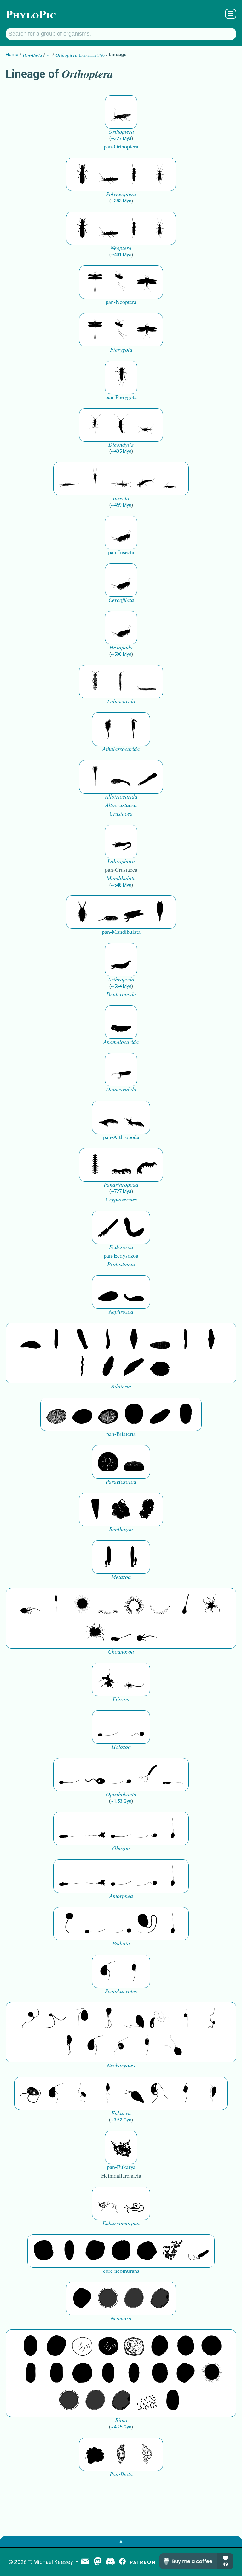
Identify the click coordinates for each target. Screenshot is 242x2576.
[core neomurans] (199, 2251)
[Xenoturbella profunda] (186, 1340)
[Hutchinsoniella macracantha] (95, 777)
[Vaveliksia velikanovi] (108, 1557)
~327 (121, 138)
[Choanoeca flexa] (108, 1605)
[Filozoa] (134, 1679)
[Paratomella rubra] (82, 1367)
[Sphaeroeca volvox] (56, 1605)
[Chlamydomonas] (173, 2046)
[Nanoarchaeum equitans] (82, 2299)
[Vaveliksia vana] (134, 1557)
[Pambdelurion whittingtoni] (121, 1070)
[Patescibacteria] (134, 2373)
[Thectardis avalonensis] (95, 1509)
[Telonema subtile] (108, 2019)
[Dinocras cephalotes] (134, 174)
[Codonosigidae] (121, 1632)
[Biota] (82, 2346)
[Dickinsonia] (56, 1414)
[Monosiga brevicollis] (31, 1605)
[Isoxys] (134, 912)
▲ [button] (121, 2541)
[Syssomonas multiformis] (108, 1727)
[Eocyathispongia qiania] (121, 1509)
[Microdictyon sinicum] (121, 1165)
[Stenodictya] (147, 282)
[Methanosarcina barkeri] (95, 2251)
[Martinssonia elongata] (121, 841)
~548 (121, 885)
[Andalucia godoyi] (82, 2093)
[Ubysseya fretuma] (31, 2019)
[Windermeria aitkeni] (160, 1414)
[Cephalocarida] (121, 777)
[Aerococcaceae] (56, 2346)
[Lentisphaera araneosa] (82, 2373)
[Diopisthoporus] (82, 1340)
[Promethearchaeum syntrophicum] (108, 2203)
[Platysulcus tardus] (82, 2019)
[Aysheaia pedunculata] (95, 1165)
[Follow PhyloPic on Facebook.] (122, 2562)
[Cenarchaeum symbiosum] (173, 2251)
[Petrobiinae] (69, 479)
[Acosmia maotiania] (134, 1227)
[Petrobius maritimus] (95, 479)
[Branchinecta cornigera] (134, 729)
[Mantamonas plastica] (69, 1924)
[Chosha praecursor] (121, 532)
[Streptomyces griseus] (186, 2346)
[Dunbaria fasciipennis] (95, 282)
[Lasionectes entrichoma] (95, 682)
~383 (121, 201)
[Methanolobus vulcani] (147, 2251)
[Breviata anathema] (69, 1829)
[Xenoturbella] (134, 1367)
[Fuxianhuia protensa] (160, 912)
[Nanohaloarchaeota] (134, 2299)
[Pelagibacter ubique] (108, 2373)
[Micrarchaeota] (108, 2299)
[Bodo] (108, 2093)
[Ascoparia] (56, 1340)
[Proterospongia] (95, 1632)
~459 (121, 505)
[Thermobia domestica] (95, 425)
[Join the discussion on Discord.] (110, 2562)
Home (12, 55)
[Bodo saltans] (31, 2093)
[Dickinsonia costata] (134, 1414)
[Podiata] (147, 1924)
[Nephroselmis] (121, 2046)
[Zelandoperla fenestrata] (160, 174)
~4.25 (121, 2427)
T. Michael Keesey (51, 2562)
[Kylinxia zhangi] (121, 960)
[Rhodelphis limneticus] (134, 2019)
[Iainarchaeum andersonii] (160, 2299)
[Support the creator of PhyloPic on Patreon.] (142, 2562)
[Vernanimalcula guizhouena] (160, 1367)
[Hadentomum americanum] (82, 174)
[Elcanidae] (121, 112)
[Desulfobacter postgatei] (147, 2400)
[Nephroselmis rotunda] (186, 2019)
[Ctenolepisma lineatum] (147, 425)
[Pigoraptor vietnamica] (108, 1679)
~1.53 (121, 1801)
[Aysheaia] (147, 1165)
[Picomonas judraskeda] (211, 2019)
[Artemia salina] (108, 729)
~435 (121, 451)
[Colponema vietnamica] (69, 2046)
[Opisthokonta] (147, 1775)
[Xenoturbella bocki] (211, 1340)
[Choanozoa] (211, 1605)
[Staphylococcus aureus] (211, 2346)
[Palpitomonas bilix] (56, 2019)
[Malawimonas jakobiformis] (108, 1971)
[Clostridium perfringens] (56, 2373)
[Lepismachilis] (147, 479)
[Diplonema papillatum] (134, 2093)
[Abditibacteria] (160, 2346)
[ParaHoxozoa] (134, 1462)
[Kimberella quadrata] (108, 1292)
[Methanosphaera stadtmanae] (43, 2251)
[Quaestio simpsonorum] (108, 1462)
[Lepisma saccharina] (121, 425)
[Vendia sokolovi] (186, 1414)
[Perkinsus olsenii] (160, 2019)
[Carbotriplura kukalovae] (121, 377)
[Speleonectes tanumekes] (121, 682)
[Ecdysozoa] (108, 1227)
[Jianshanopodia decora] (134, 1117)
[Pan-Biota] (95, 2454)
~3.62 (121, 2120)
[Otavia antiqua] (147, 1509)
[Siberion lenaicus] (108, 1117)
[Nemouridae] (108, 174)
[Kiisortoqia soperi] (82, 912)
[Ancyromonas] (134, 1971)
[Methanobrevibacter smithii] (69, 2251)
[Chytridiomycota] (95, 1775)
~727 (121, 1191)
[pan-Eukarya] (121, 2147)
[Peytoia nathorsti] (121, 1022)
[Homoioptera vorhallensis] (121, 282)
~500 (121, 654)
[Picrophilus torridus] (121, 2251)
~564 (121, 986)
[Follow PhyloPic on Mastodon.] (98, 2562)
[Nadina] (134, 1340)
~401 (121, 255)
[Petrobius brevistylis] (121, 479)
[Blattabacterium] (31, 2346)
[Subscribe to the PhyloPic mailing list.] (85, 2562)
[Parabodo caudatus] (211, 2093)
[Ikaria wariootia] (31, 1340)
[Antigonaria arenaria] (108, 1340)
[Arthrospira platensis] (31, 2373)
